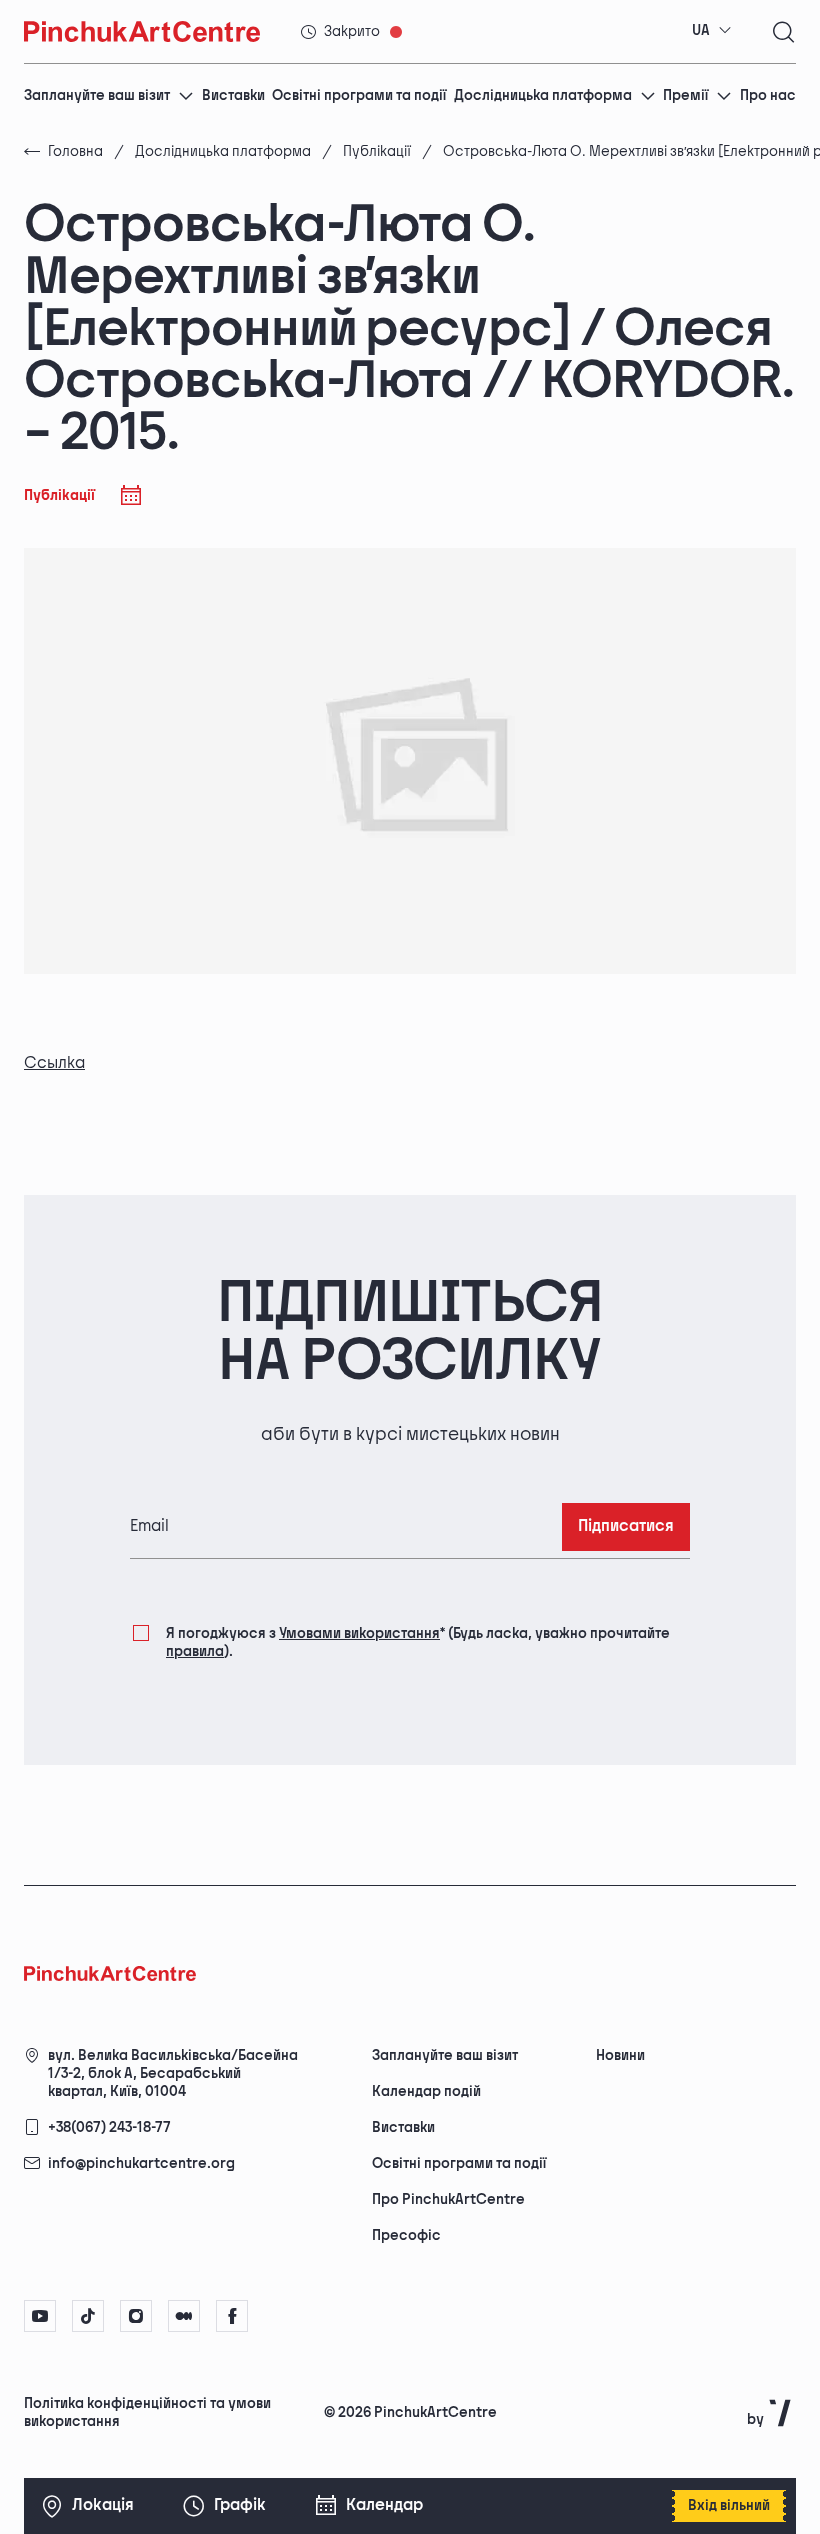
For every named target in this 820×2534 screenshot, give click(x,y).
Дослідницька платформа (543, 95)
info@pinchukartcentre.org (141, 2163)
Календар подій (426, 2091)
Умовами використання (359, 1633)
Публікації (377, 151)
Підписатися (626, 1526)
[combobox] (712, 31)
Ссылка (54, 1063)
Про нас (768, 95)
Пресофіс (406, 2235)
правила (195, 1651)
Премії (685, 95)
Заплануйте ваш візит (97, 95)
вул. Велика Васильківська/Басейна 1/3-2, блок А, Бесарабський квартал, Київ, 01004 (173, 2073)
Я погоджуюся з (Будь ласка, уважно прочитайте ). (418, 1642)
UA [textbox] (701, 30)
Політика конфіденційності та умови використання (147, 2412)
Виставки (233, 95)
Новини (620, 2055)
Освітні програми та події (359, 95)
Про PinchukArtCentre (448, 2199)
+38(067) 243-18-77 (109, 2127)
